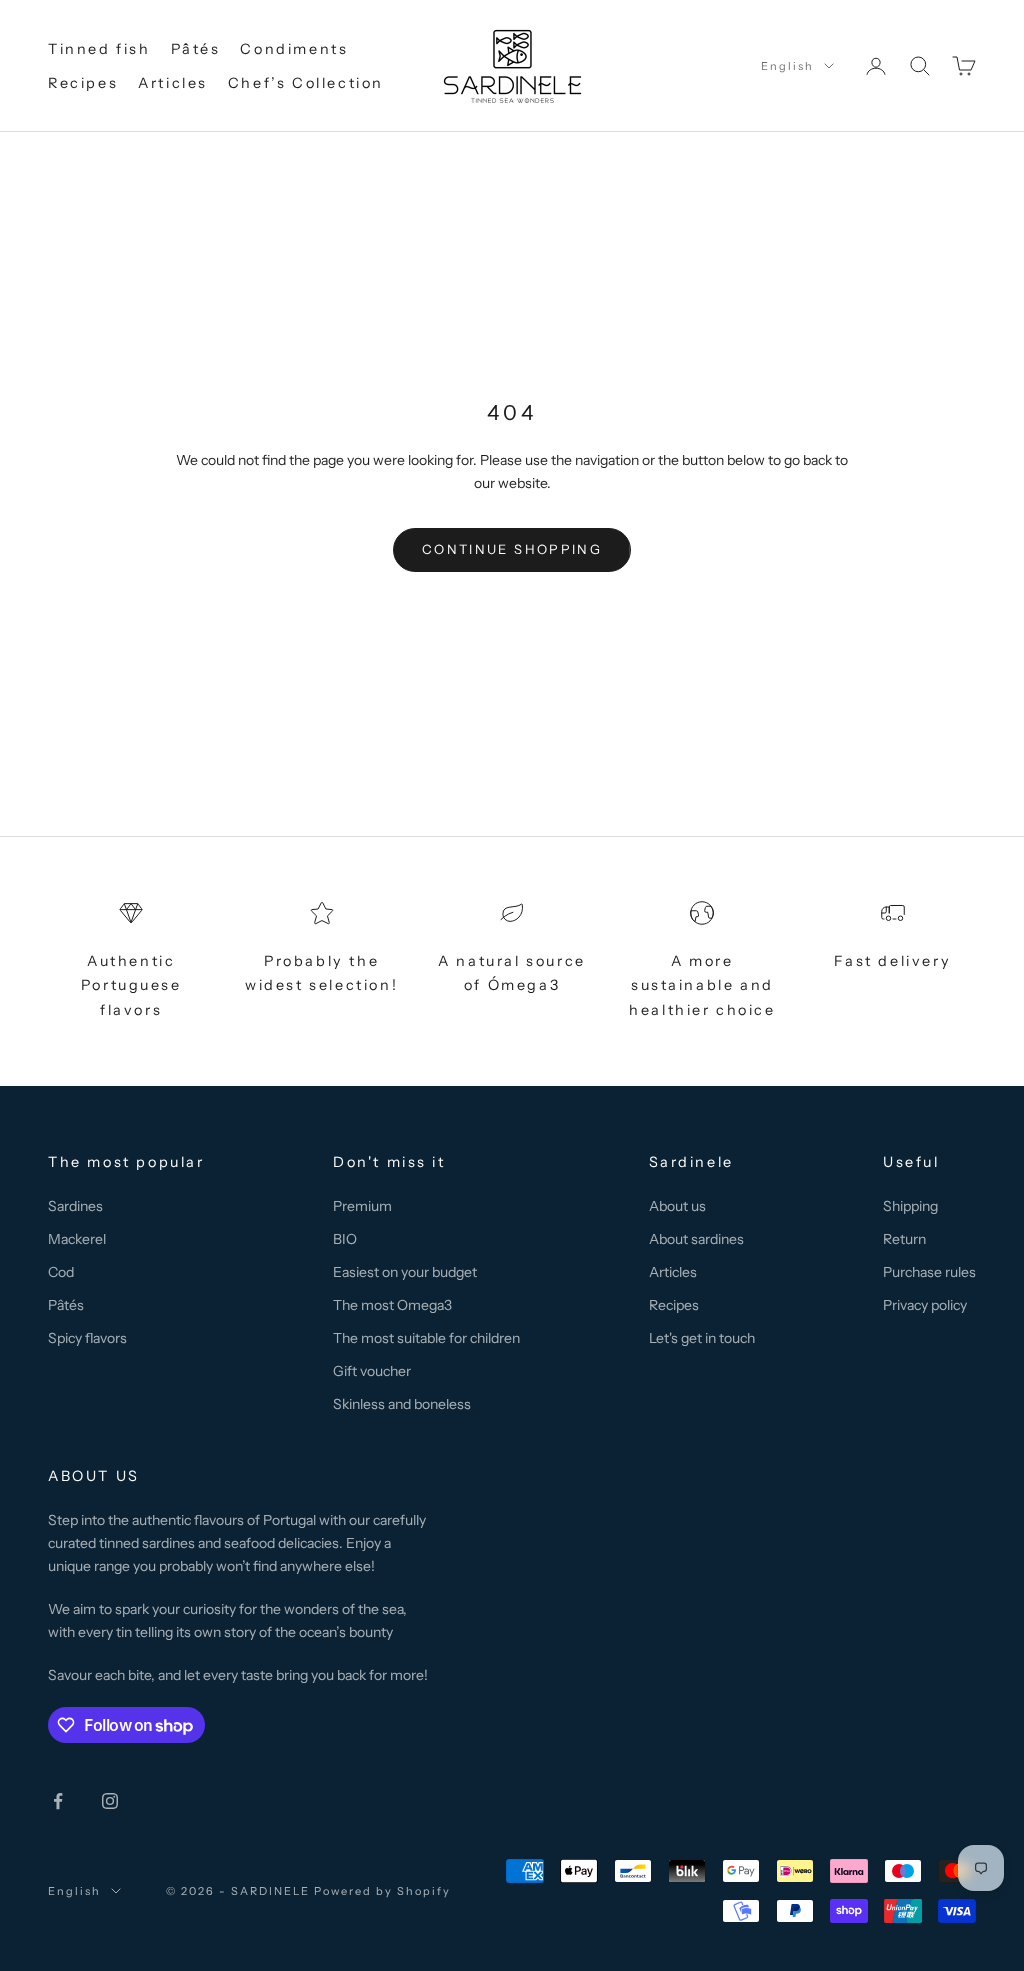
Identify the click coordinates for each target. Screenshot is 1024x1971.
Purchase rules (929, 1272)
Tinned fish (99, 49)
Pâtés (196, 49)
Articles (173, 83)
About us (677, 1206)
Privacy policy (925, 1305)
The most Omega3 (392, 1305)
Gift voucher (372, 1371)
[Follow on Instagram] (110, 1801)
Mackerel (77, 1239)
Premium (362, 1206)
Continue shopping (512, 549)
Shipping (910, 1206)
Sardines (75, 1206)
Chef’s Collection (306, 83)
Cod (61, 1272)
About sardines (696, 1239)
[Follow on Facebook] (58, 1801)
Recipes (83, 83)
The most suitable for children (426, 1338)
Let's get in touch (702, 1338)
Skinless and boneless (402, 1404)
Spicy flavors (87, 1338)
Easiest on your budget (405, 1272)
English (787, 66)
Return (904, 1239)
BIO (345, 1239)
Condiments (294, 49)
